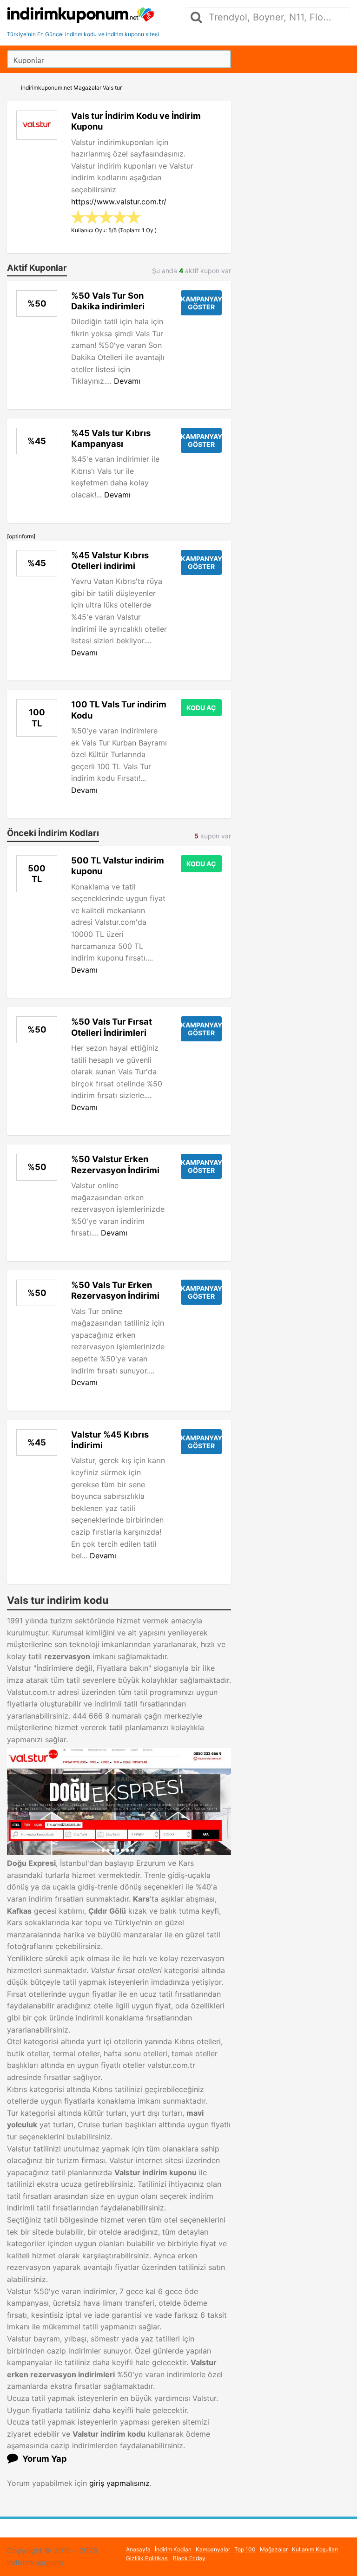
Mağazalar (274, 2549)
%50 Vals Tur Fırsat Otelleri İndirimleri (112, 1027)
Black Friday (189, 2558)
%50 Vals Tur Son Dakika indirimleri (108, 301)
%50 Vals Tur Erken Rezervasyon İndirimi (115, 1290)
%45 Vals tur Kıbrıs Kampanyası (111, 438)
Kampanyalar (213, 2549)
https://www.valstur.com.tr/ (119, 202)
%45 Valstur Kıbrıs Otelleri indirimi (110, 560)
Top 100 (245, 2549)
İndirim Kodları (173, 2549)
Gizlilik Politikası (147, 2558)
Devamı (127, 381)
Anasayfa (138, 2549)
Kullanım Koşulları (315, 2549)
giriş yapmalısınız (119, 2483)
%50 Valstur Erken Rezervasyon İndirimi (115, 1164)
